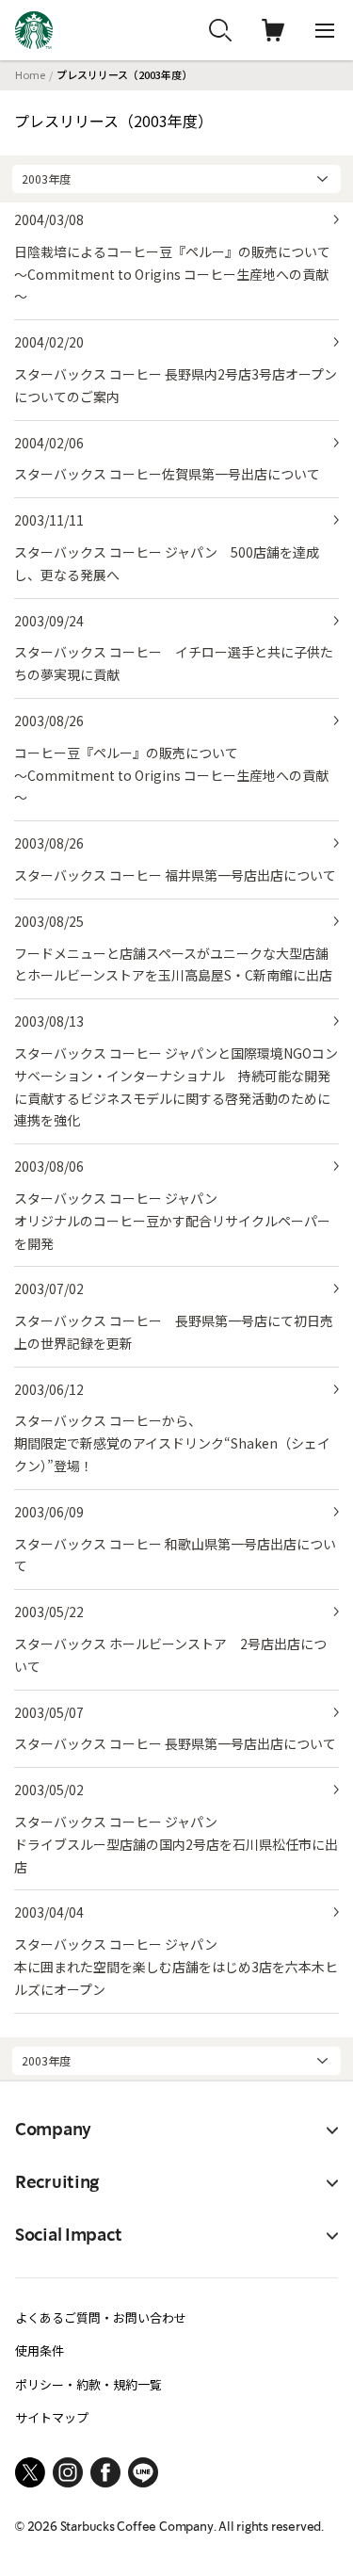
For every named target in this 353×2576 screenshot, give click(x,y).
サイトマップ (52, 2417)
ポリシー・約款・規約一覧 (88, 2384)
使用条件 (40, 2350)
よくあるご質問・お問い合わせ (101, 2317)
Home (30, 74)
